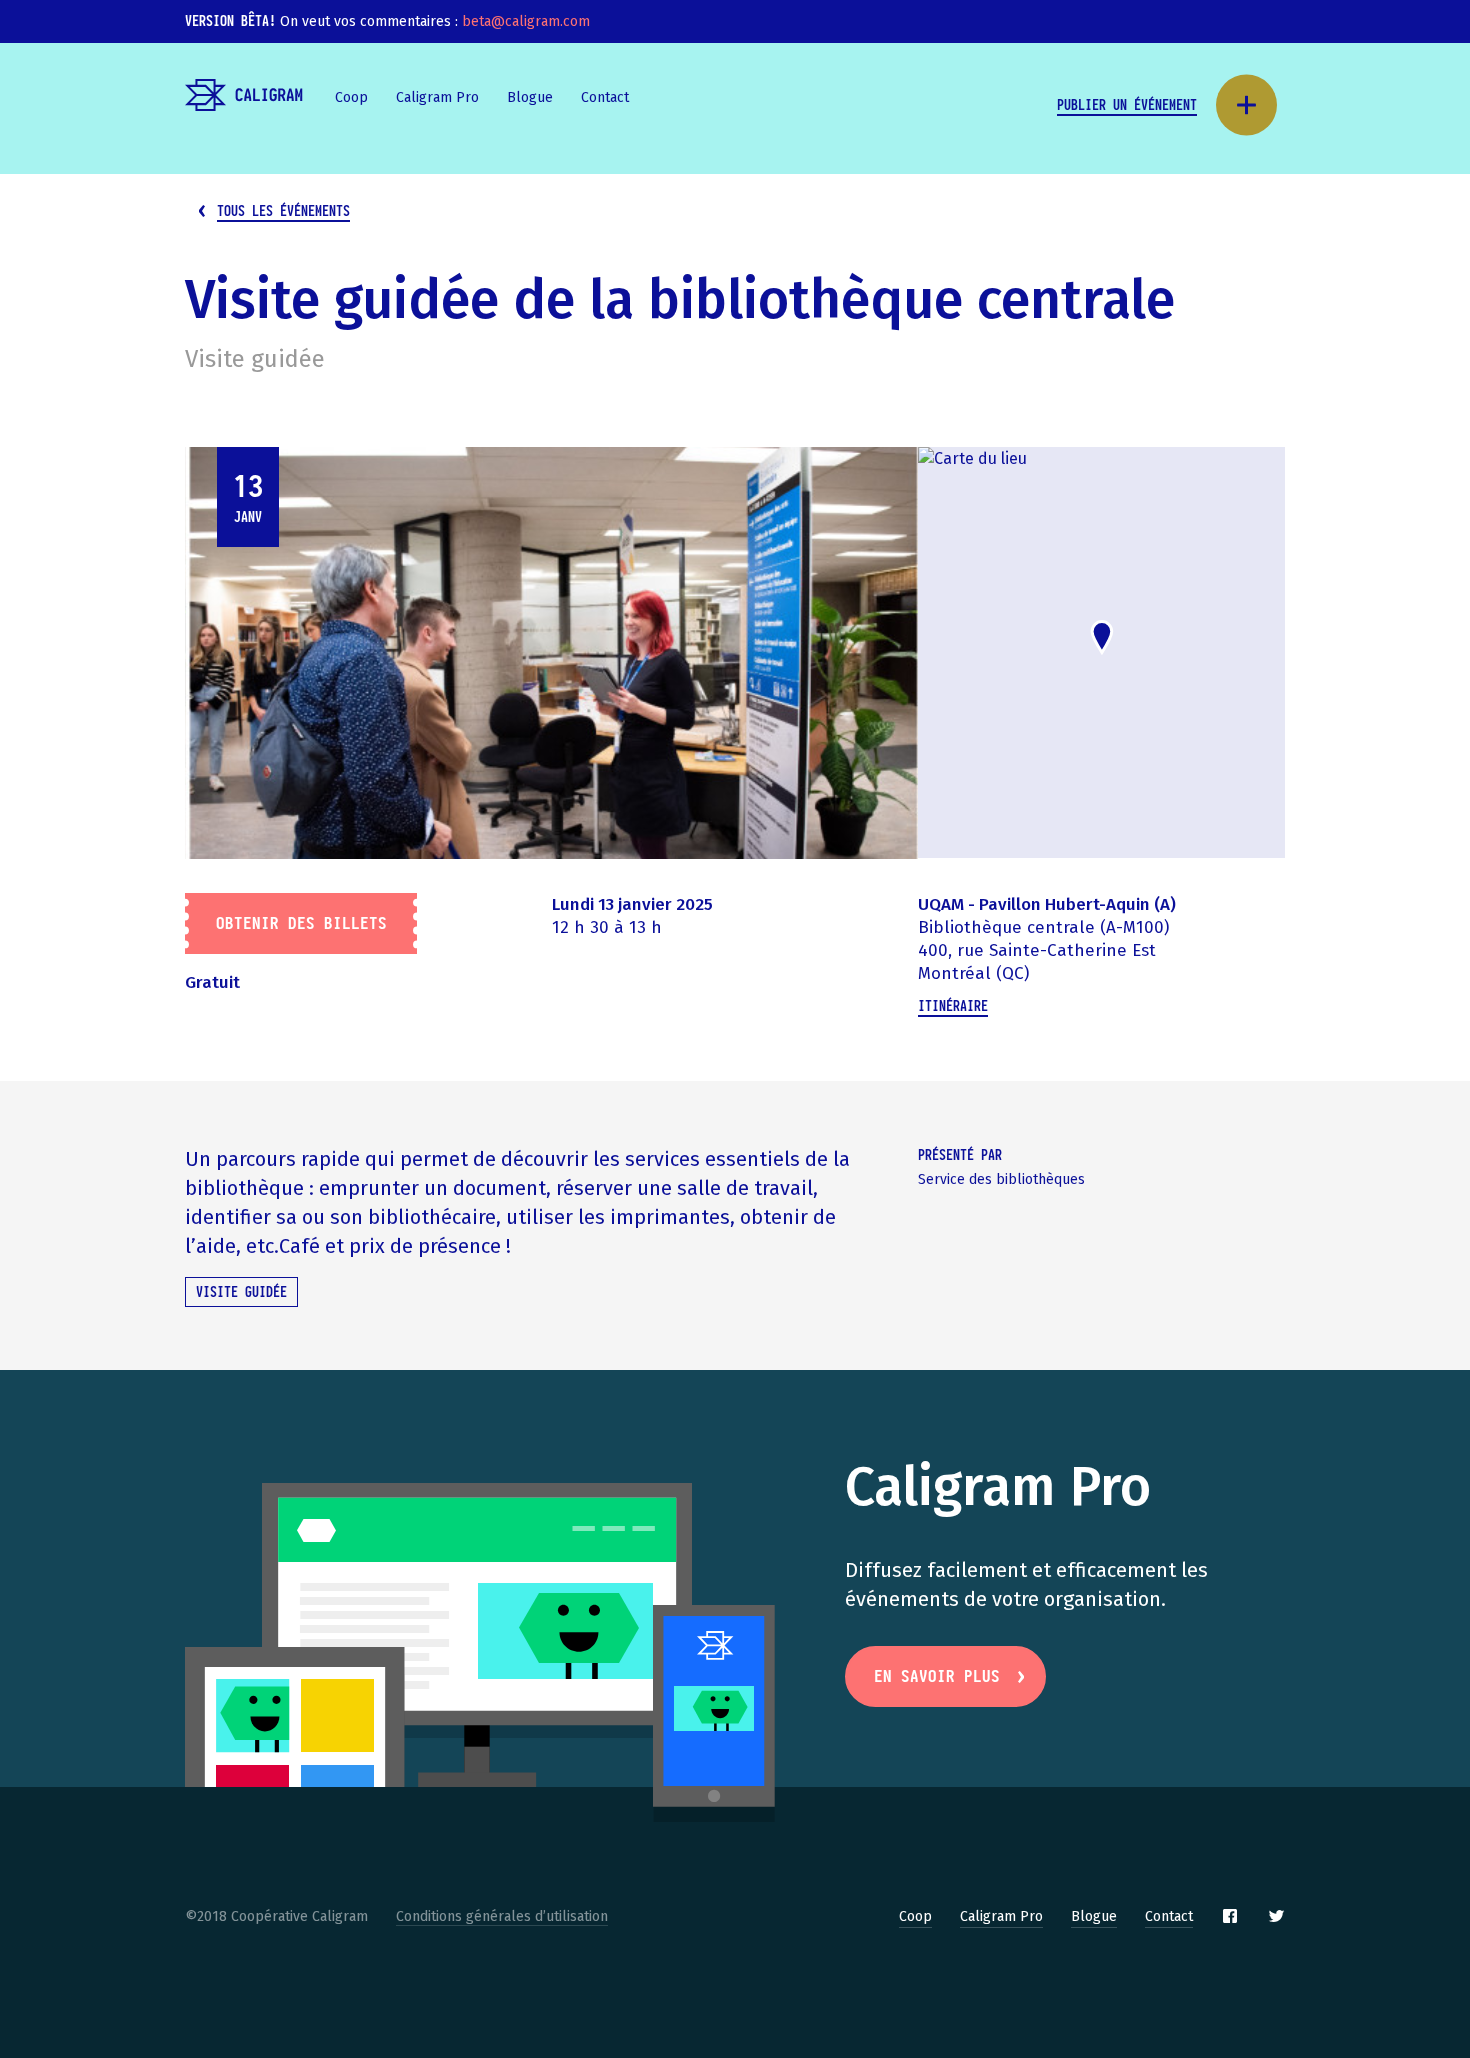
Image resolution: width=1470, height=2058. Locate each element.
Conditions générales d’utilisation (502, 1916)
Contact (605, 97)
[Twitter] (1276, 1916)
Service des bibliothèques (1001, 1179)
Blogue (530, 97)
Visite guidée (255, 359)
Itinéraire (953, 1006)
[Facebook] (1230, 1916)
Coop (351, 97)
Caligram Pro (437, 97)
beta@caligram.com (526, 21)
